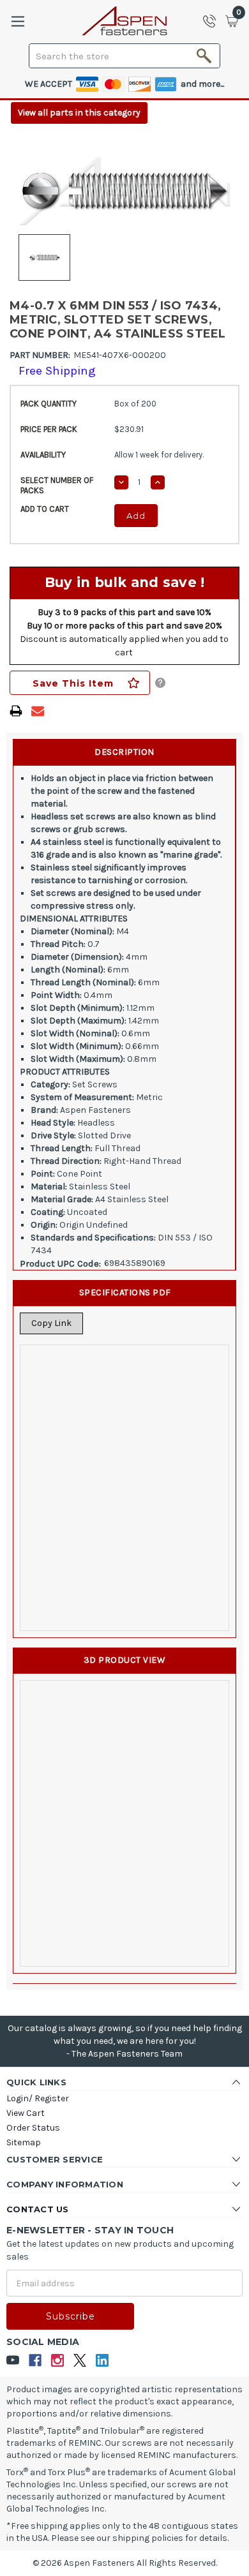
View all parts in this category (79, 113)
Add (136, 516)
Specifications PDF (125, 1292)
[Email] (38, 711)
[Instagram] (58, 2361)
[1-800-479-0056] (213, 21)
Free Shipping (57, 371)
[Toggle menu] (18, 21)
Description (124, 752)
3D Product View (125, 1660)
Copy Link (51, 1323)
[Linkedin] (102, 2361)
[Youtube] (13, 2361)
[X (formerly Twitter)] (80, 2361)
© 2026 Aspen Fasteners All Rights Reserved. (125, 2563)
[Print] (16, 711)
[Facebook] (35, 2361)
